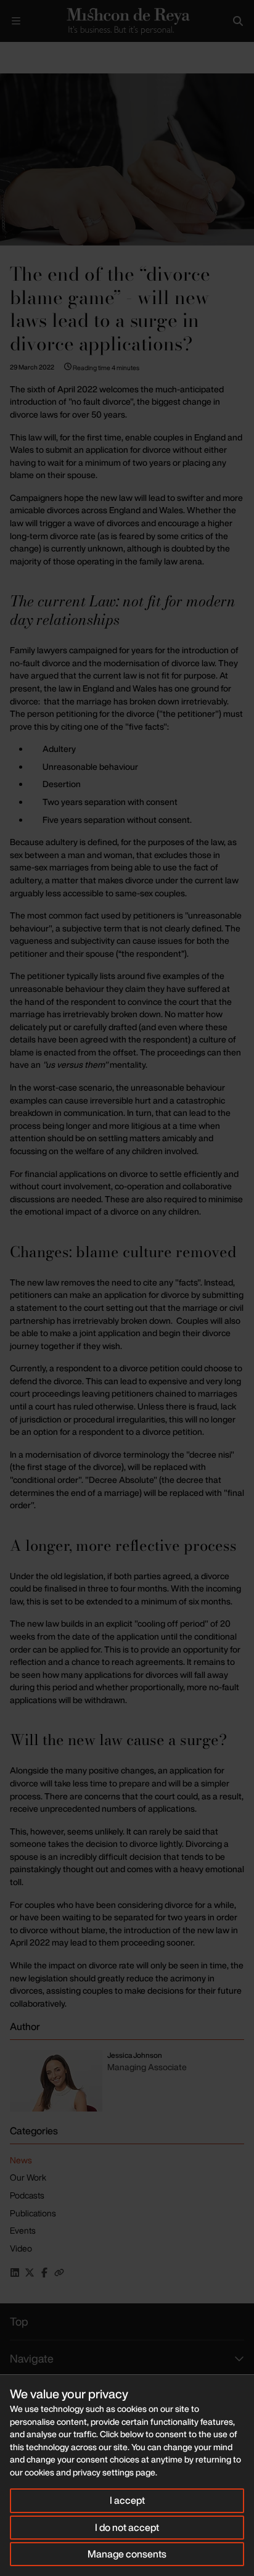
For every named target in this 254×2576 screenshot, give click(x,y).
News (21, 2160)
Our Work (28, 2177)
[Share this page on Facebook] (44, 2273)
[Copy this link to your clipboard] (59, 2273)
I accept (127, 2500)
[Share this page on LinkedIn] (15, 2273)
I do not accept (127, 2527)
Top (19, 2321)
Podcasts (27, 2195)
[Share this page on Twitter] (30, 2273)
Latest (42, 52)
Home (10, 52)
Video (21, 2248)
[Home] (127, 21)
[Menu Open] (16, 21)
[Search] (238, 21)
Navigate (32, 2358)
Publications (33, 2213)
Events (23, 2230)
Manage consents (127, 2554)
